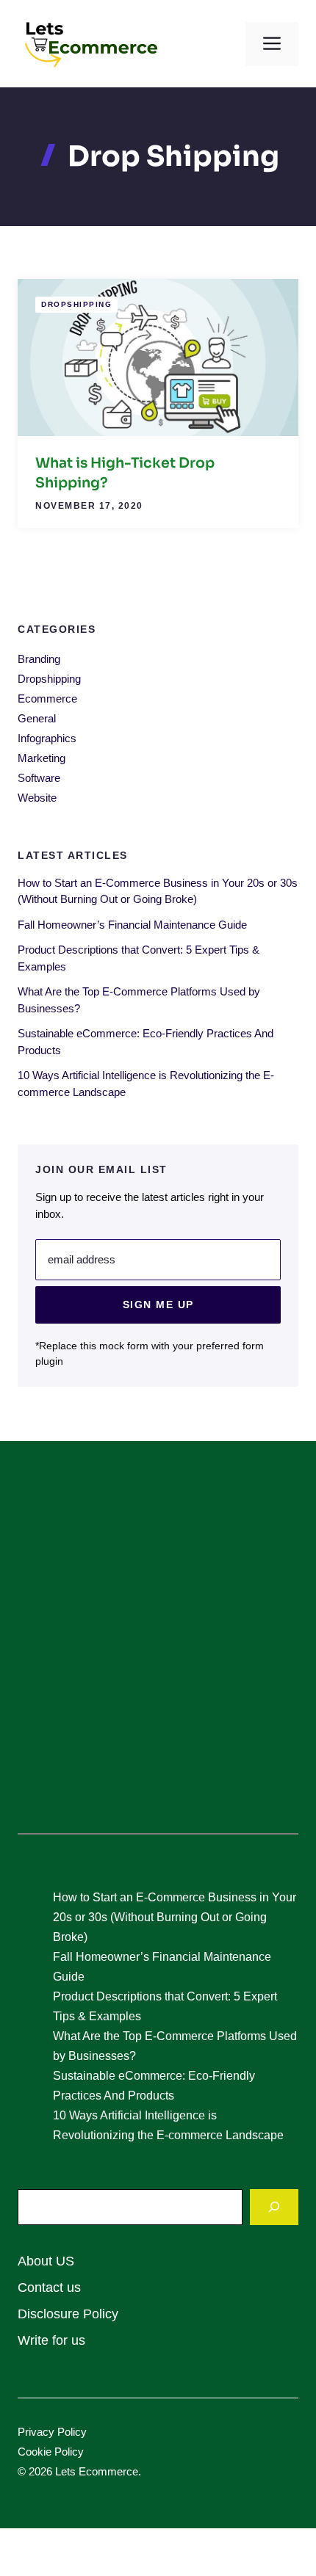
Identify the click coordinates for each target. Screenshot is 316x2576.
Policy (72, 2432)
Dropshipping (76, 304)
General (37, 718)
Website (37, 798)
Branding (39, 659)
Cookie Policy (51, 2452)
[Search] (274, 2207)
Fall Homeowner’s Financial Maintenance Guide (132, 925)
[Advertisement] (158, 1646)
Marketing (42, 758)
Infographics (47, 738)
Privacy (37, 2432)
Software (39, 778)
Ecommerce (47, 699)
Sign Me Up (158, 1305)
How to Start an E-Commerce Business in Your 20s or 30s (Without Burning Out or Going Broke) (175, 1917)
